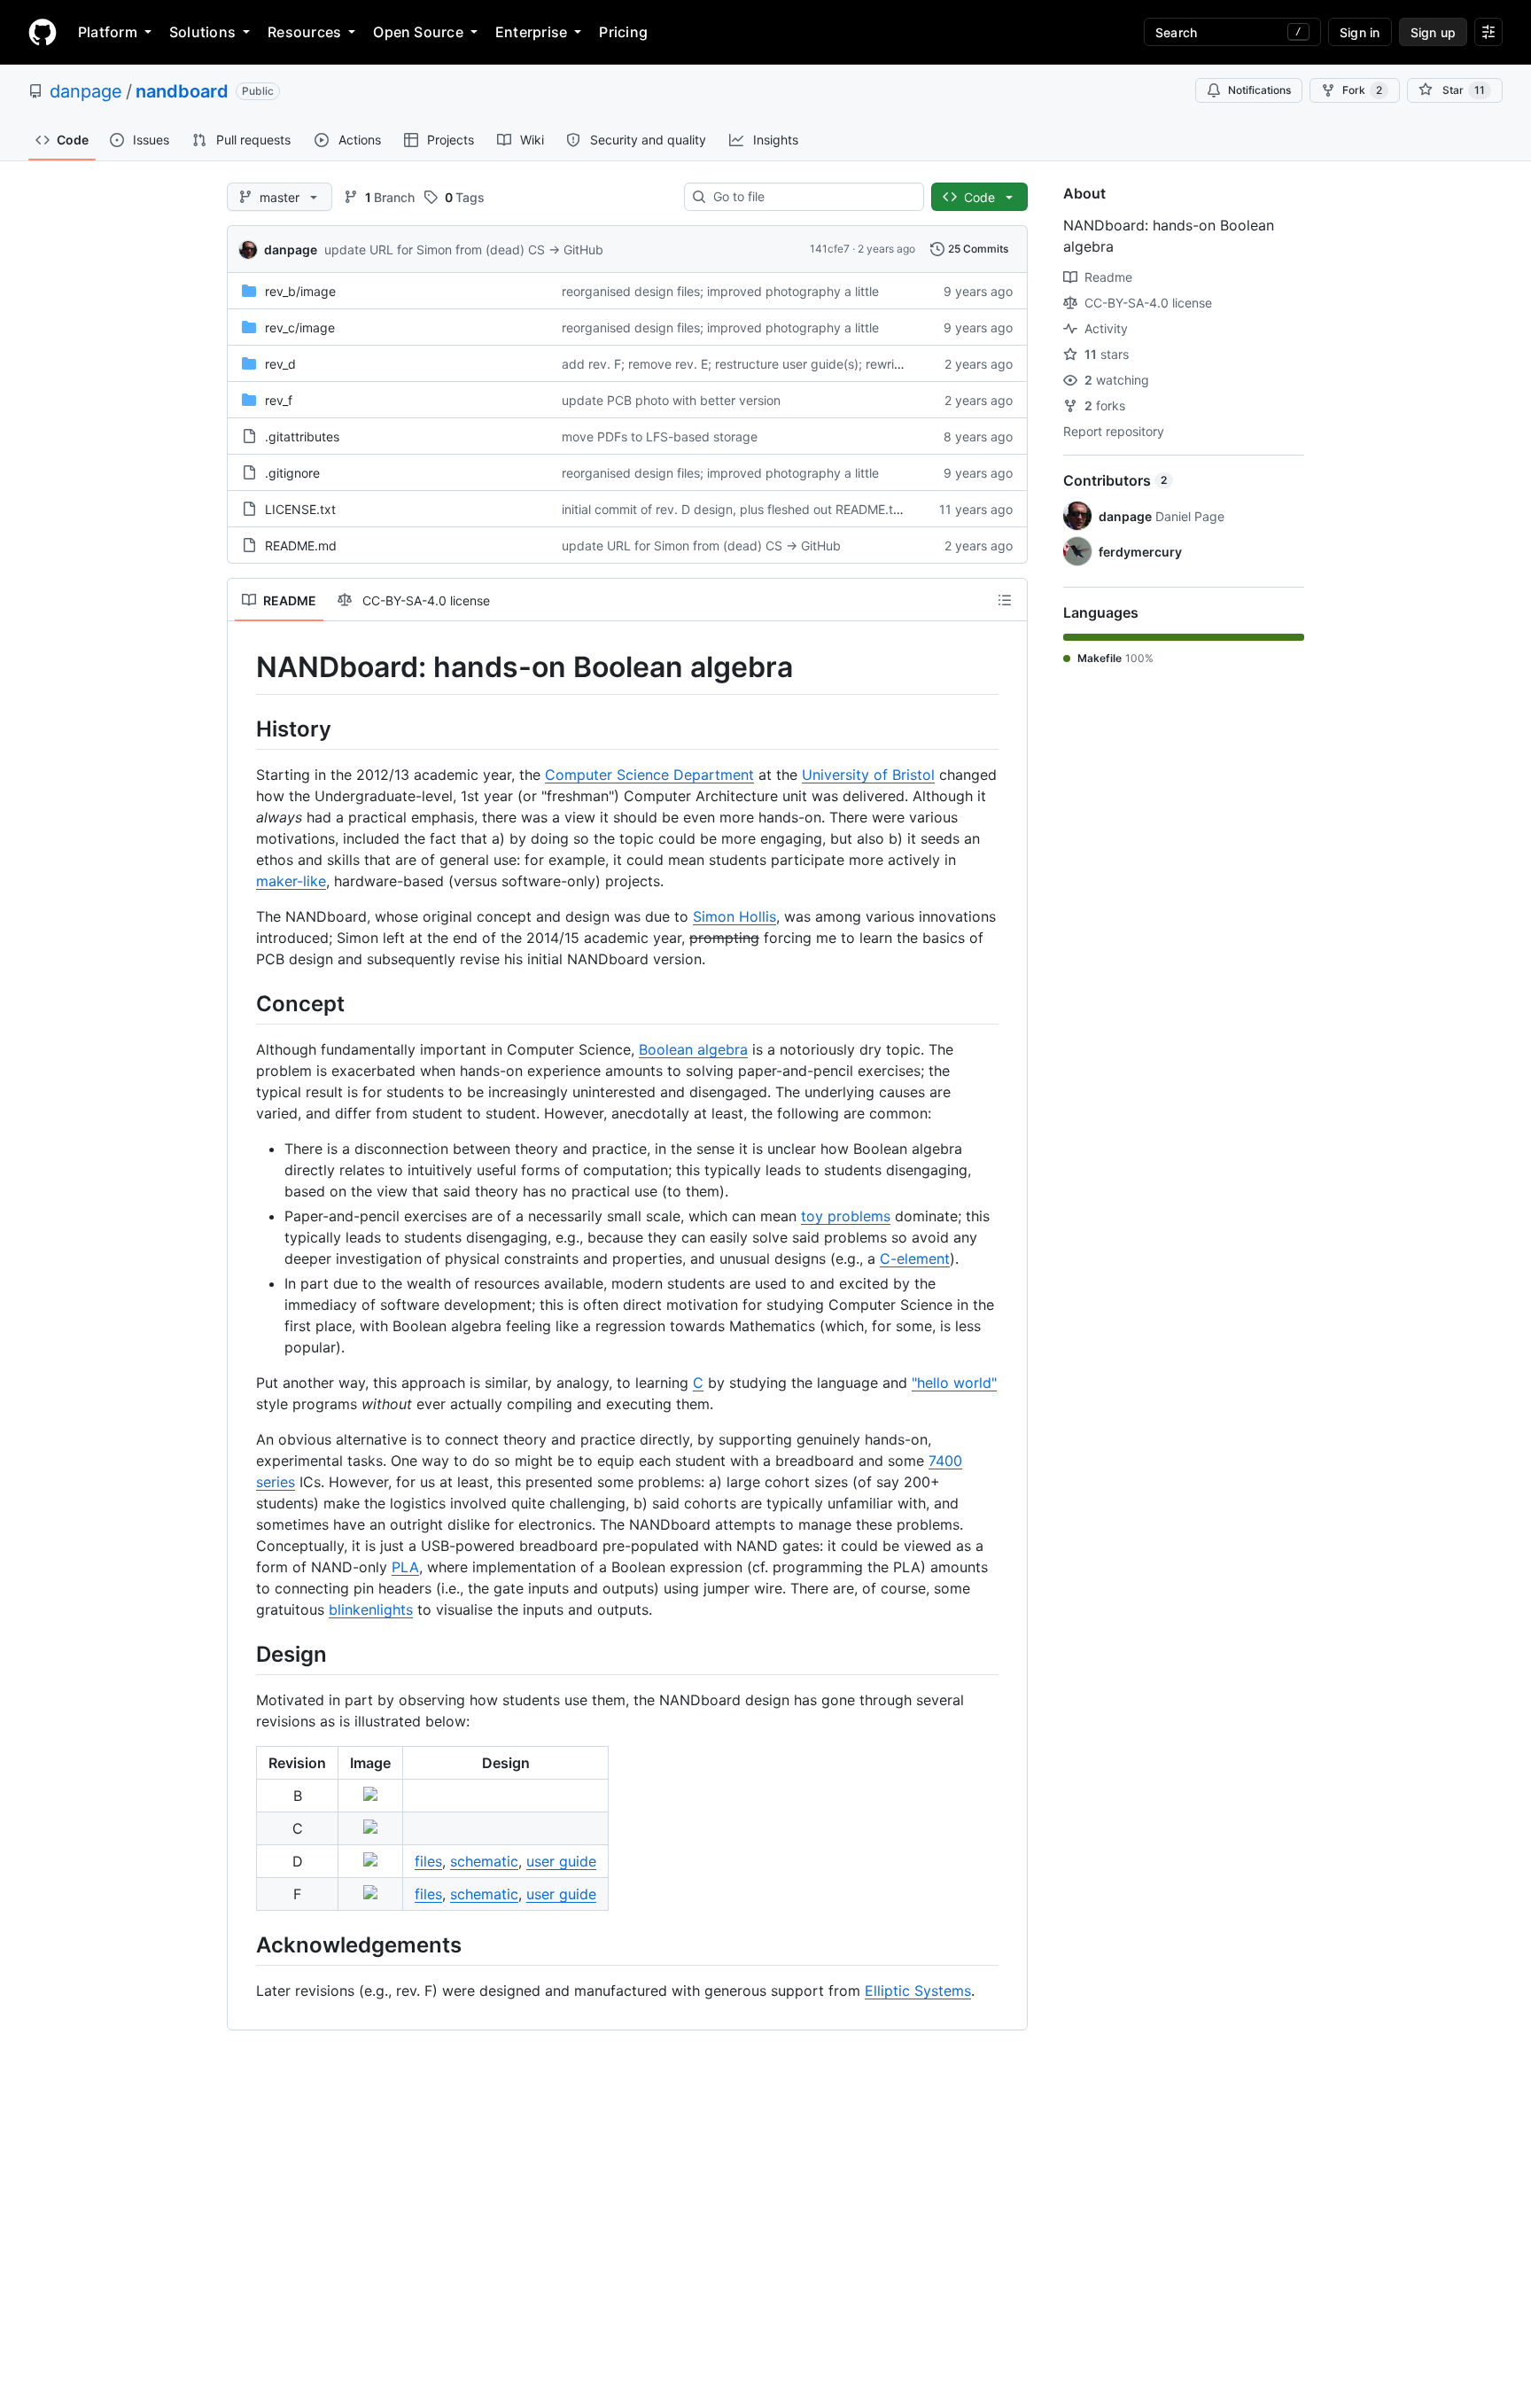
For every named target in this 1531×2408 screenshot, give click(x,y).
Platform (108, 32)
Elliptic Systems (918, 1991)
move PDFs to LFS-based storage (660, 436)
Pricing (623, 32)
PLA (405, 1567)
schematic (484, 1861)
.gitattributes (302, 436)
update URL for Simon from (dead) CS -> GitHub (464, 249)
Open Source (418, 32)
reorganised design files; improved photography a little (720, 291)
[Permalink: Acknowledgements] (244, 1944)
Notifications (1259, 90)
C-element (915, 1259)
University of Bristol (868, 775)
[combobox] (811, 197)
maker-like (291, 881)
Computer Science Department (649, 775)
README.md (301, 546)
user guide (561, 1861)
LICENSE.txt (300, 509)
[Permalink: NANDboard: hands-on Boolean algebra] (244, 667)
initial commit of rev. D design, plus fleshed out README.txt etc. (746, 509)
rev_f (279, 400)
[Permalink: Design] (244, 1654)
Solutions (202, 32)
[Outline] (1005, 600)
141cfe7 (830, 249)
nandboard (182, 91)
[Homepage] (43, 32)
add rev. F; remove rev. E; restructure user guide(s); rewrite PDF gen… (765, 364)
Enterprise (531, 32)
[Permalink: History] (244, 729)
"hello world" (954, 1383)
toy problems (846, 1216)
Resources (304, 32)
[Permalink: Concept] (244, 1003)
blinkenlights (371, 1609)
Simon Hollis (734, 916)
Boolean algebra (693, 1049)
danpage (86, 91)
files (428, 1861)
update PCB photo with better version (671, 400)
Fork (1362, 90)
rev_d (280, 364)
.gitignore (292, 473)
